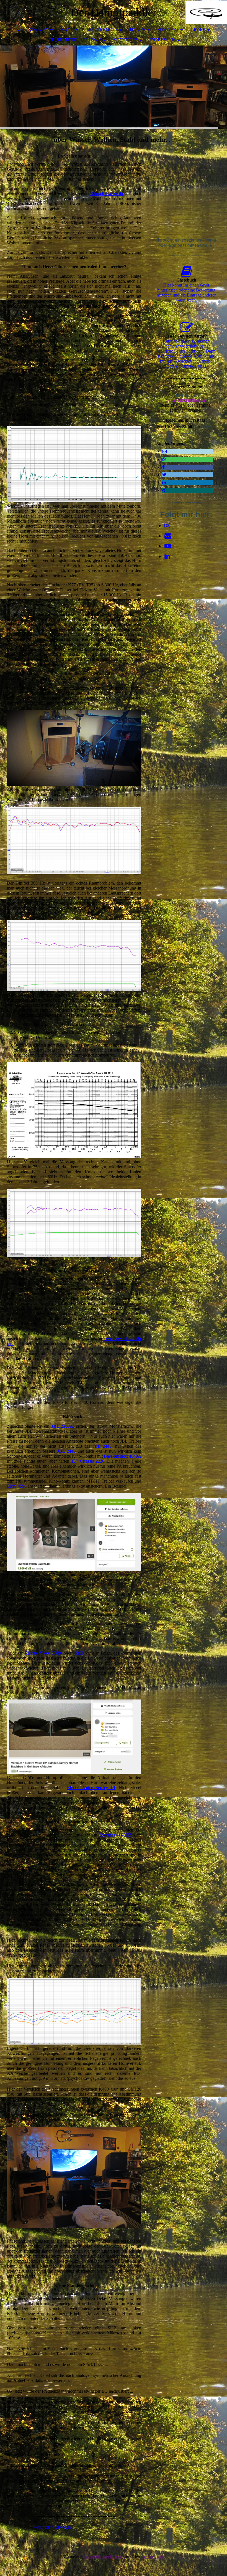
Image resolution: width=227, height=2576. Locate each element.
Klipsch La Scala (107, 193)
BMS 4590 (17, 1486)
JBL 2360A (62, 1426)
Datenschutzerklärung (104, 2557)
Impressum (163, 40)
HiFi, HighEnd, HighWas (74, 40)
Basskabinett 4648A (122, 1456)
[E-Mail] (168, 536)
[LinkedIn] (164, 482)
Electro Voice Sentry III (91, 1788)
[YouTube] (168, 546)
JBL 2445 (102, 1446)
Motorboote (102, 30)
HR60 (78, 1653)
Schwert (168, 30)
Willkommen (33, 30)
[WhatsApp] (164, 459)
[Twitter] (164, 475)
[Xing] (164, 490)
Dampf (138, 30)
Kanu (68, 30)
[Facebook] (163, 467)
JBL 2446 (66, 1451)
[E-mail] (164, 451)
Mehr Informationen (186, 400)
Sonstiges (126, 40)
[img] (206, 12)
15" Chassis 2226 (88, 1461)
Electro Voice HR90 (43, 1653)
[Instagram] (167, 526)
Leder (198, 30)
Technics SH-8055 (115, 1835)
